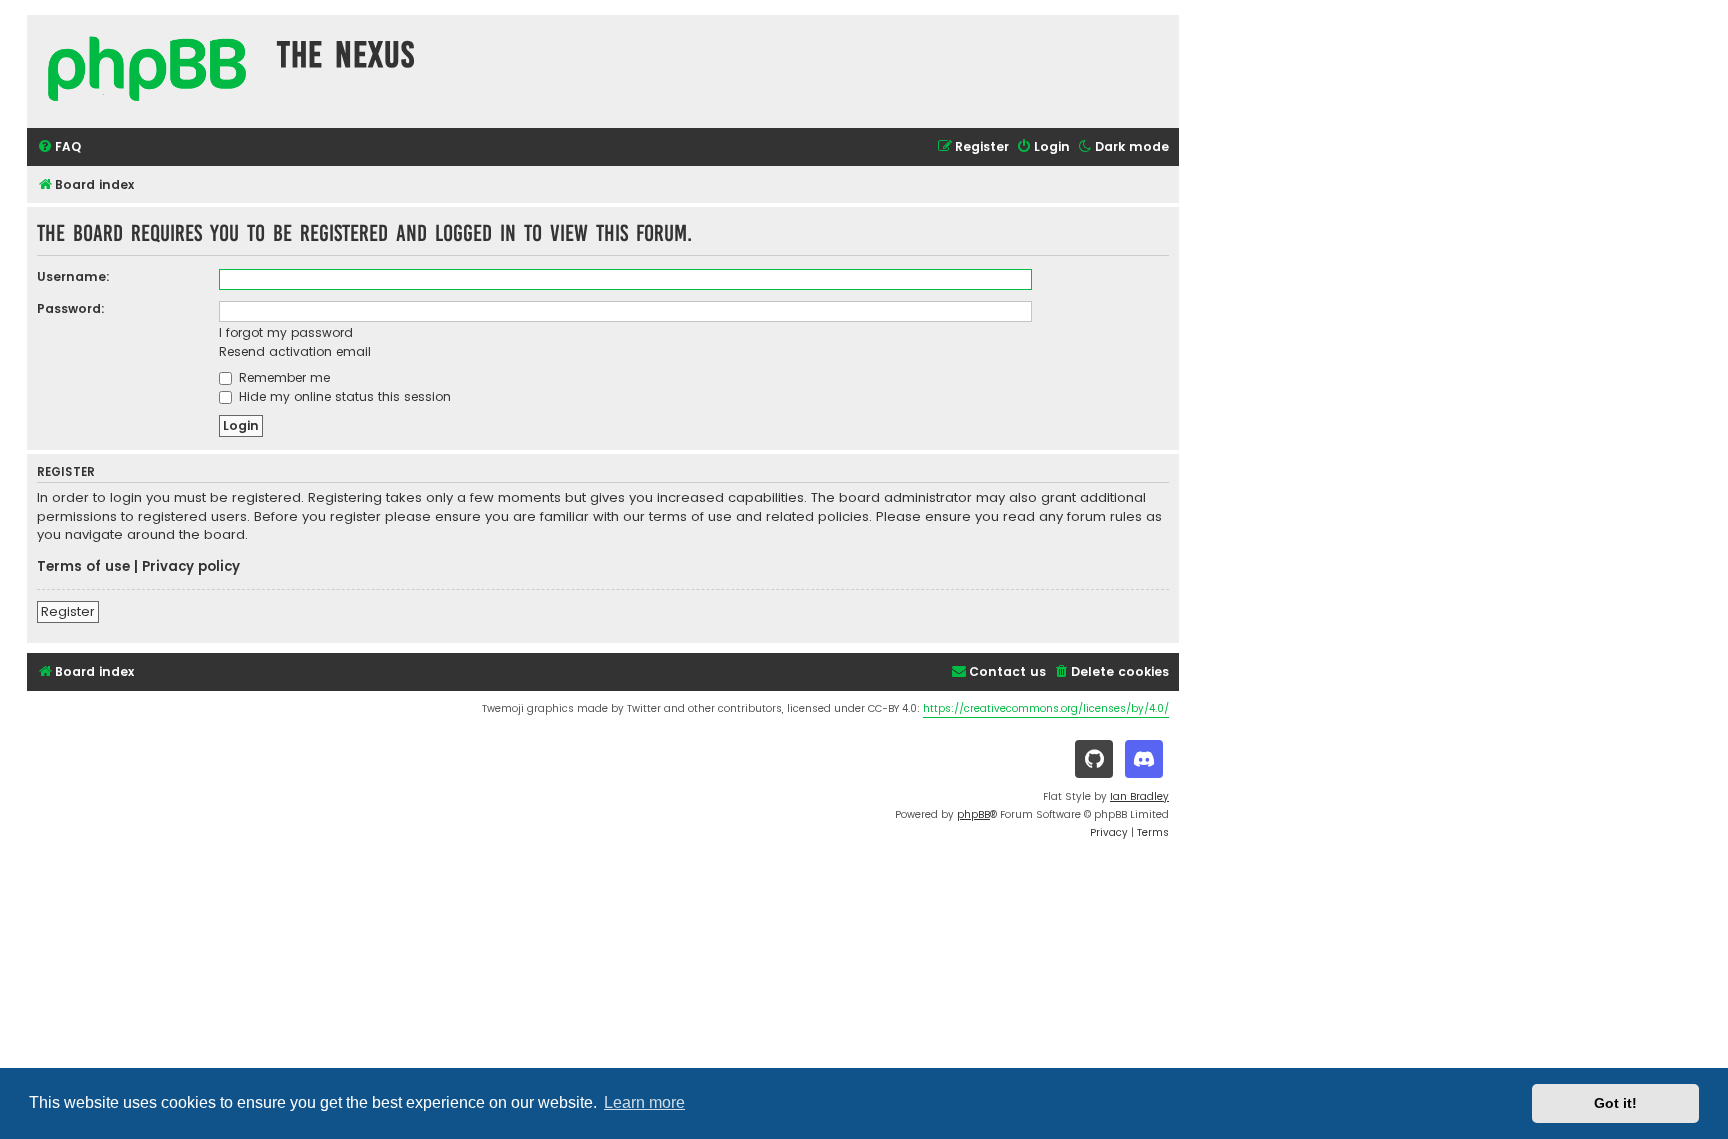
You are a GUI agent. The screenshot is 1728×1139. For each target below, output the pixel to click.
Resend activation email (295, 351)
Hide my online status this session (343, 396)
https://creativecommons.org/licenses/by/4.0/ (1046, 708)
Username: (73, 276)
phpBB (973, 814)
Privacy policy (191, 567)
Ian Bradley (1139, 796)
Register (68, 611)
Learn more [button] (644, 1102)
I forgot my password (286, 332)
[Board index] (147, 71)
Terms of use (83, 567)
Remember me (282, 377)
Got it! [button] (1615, 1103)
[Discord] (1144, 759)
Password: (71, 308)
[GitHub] (1094, 759)
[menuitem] (59, 147)
